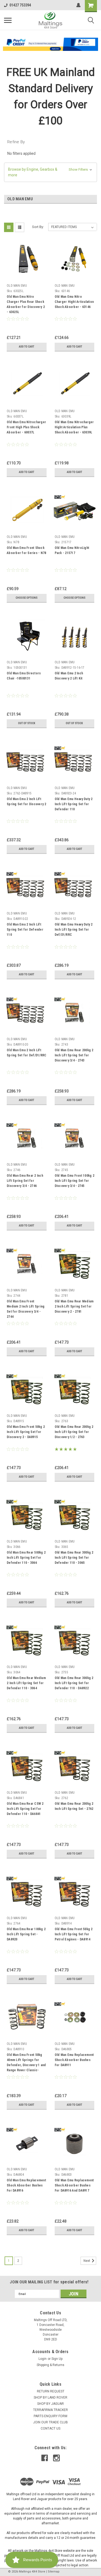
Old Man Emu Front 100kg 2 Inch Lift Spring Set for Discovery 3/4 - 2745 (74, 1181)
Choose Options (27, 598)
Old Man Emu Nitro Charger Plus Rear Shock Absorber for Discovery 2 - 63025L (26, 304)
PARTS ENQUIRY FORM (50, 2416)
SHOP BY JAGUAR (50, 2404)
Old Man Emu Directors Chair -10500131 (24, 676)
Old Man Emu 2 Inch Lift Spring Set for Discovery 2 (27, 802)
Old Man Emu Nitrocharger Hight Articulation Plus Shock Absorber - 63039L (74, 427)
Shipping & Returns (50, 2365)
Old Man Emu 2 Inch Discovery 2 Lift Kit (69, 676)
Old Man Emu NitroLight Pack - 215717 (72, 550)
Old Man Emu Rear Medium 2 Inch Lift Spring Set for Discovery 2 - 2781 (74, 1306)
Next (87, 2261)
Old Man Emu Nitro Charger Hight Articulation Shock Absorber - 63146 (74, 302)
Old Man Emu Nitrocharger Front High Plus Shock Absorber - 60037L (26, 427)
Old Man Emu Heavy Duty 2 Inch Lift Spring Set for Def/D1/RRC (74, 930)
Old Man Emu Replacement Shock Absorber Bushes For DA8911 (74, 2060)
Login (43, 2359)
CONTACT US (50, 2428)
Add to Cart (27, 347)
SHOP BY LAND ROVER (50, 2398)
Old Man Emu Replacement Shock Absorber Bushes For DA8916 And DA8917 (74, 2185)
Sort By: (38, 227)
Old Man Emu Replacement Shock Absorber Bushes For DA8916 (26, 2185)
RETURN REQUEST (51, 2391)
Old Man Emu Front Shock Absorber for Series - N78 (26, 550)
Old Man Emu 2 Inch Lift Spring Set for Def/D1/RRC (27, 1053)
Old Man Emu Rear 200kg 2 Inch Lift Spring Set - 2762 (74, 1806)
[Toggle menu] (8, 20)
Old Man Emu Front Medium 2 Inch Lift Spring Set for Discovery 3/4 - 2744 (26, 1309)
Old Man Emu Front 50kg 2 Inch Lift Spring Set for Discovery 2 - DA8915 (26, 1432)
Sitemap (54, 2572)
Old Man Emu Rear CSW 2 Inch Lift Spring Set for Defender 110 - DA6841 (25, 1809)
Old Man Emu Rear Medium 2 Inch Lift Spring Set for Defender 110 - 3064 (26, 1683)
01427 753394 (20, 5)
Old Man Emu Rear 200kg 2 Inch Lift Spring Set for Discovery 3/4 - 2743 (74, 1055)
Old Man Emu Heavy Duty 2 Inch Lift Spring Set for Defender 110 (74, 804)
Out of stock (27, 723)
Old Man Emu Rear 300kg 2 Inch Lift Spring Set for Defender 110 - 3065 (74, 1558)
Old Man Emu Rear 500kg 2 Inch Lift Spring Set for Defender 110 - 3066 (26, 1558)
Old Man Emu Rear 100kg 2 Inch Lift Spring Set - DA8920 (26, 1934)
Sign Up (57, 2359)
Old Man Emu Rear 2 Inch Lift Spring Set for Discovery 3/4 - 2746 (25, 1181)
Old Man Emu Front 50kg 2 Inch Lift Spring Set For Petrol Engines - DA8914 (74, 1934)
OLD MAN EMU (17, 286)
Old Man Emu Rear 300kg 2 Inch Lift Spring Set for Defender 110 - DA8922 (74, 1683)
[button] (51, 44)
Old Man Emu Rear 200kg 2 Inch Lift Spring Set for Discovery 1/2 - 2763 (74, 1432)
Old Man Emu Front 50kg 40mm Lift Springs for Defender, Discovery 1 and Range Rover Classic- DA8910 (26, 2063)
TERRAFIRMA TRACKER (50, 2410)
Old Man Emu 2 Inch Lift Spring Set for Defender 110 (25, 930)
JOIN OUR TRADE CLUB (50, 2422)
